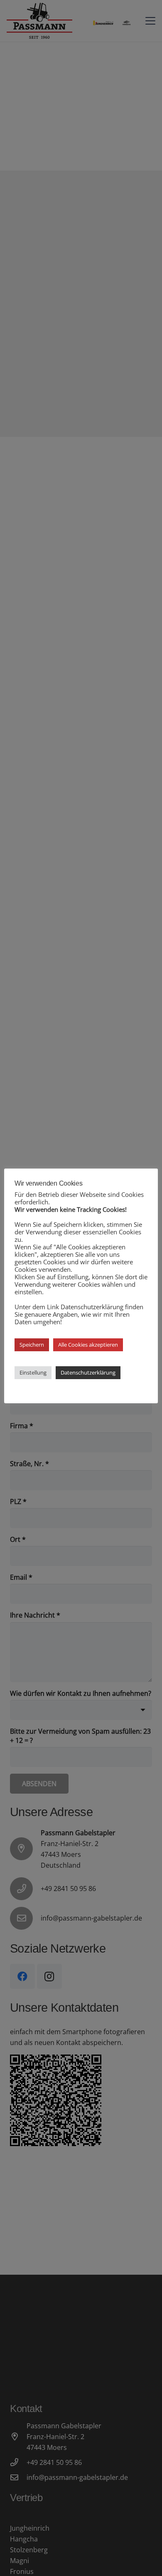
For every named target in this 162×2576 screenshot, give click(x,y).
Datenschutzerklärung (88, 1372)
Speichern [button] (32, 1345)
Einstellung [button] (33, 1372)
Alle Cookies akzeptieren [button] (88, 1345)
